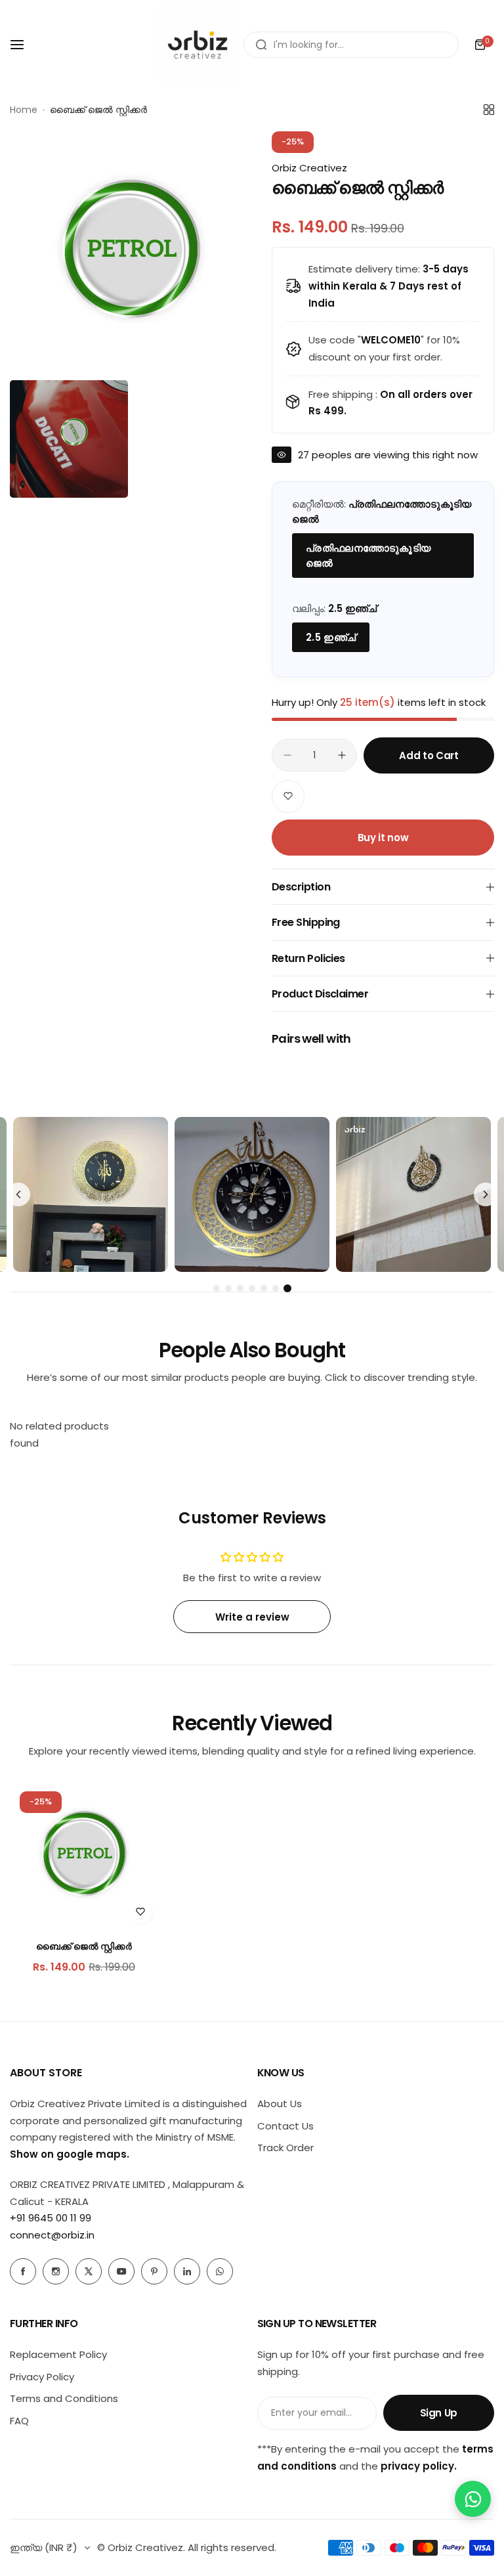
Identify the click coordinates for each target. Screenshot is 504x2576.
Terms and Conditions (64, 2398)
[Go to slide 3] (240, 1288)
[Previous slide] (18, 1194)
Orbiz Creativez (309, 168)
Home (24, 110)
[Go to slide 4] (252, 1288)
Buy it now (383, 838)
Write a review (252, 1617)
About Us (280, 2104)
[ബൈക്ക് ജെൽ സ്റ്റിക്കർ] (84, 1856)
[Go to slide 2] (228, 1288)
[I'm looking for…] (261, 45)
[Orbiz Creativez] (198, 45)
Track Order (285, 2148)
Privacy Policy (42, 2377)
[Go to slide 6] (276, 1288)
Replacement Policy (58, 2354)
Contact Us (285, 2126)
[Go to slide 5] (264, 1288)
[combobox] (351, 45)
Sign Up (439, 2413)
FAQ (19, 2421)
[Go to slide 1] (217, 1288)
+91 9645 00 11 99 (51, 2218)
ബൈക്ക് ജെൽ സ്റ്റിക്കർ (84, 1946)
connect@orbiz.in (52, 2235)
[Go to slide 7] (287, 1288)
